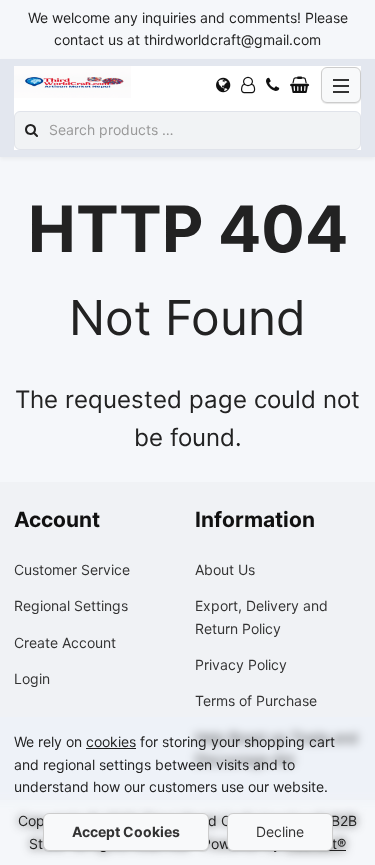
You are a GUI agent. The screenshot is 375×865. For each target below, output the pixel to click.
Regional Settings (71, 605)
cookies (111, 741)
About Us (225, 569)
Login (32, 678)
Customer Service (72, 569)
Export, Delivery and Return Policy (261, 616)
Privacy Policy (241, 664)
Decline (280, 831)
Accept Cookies (126, 831)
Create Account (65, 642)
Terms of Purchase (256, 700)
